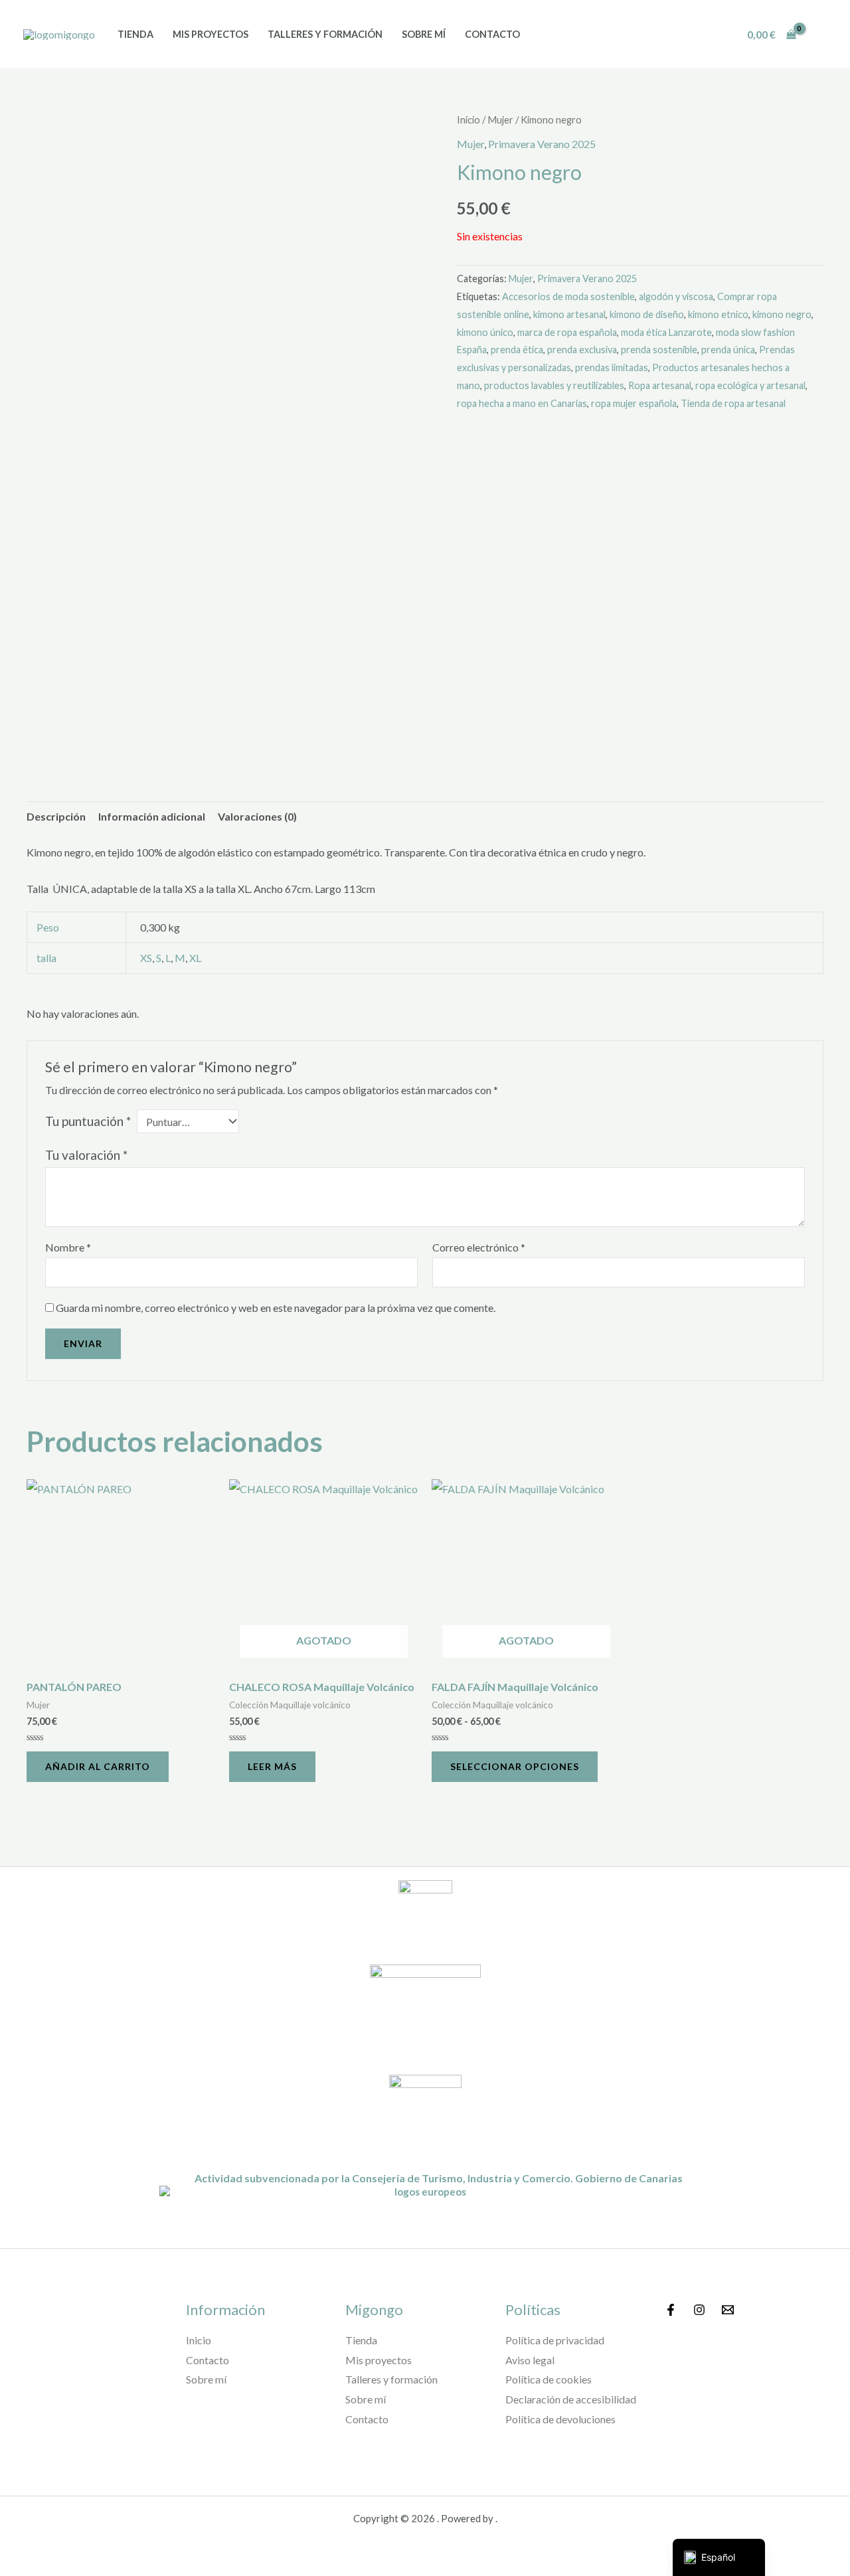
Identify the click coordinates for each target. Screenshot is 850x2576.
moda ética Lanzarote (666, 332)
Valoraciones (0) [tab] (257, 816)
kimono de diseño (647, 314)
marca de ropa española (567, 332)
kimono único (485, 332)
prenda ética (517, 350)
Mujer (500, 120)
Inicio (468, 120)
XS (146, 958)
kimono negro (782, 314)
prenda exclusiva (582, 350)
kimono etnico (718, 314)
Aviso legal (530, 2360)
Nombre (68, 1247)
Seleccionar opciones (515, 1766)
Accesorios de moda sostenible (568, 296)
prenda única (728, 350)
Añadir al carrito (98, 1766)
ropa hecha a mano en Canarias (522, 403)
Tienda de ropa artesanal (733, 403)
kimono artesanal (569, 314)
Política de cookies (549, 2379)
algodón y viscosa (676, 296)
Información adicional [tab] (152, 816)
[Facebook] (671, 2310)
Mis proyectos (211, 34)
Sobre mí (424, 34)
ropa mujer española (634, 403)
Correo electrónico (479, 1247)
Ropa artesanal (660, 385)
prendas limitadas (612, 367)
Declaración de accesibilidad (571, 2399)
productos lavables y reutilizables (554, 385)
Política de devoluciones (560, 2419)
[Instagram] (699, 2310)
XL (195, 958)
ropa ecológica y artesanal (750, 385)
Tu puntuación (88, 1121)
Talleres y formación (325, 34)
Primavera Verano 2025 (542, 144)
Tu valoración (86, 1155)
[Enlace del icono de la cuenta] (821, 35)
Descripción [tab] (56, 816)
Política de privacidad (555, 2340)
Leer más (272, 1766)
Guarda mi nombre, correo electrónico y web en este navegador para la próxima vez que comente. (276, 1308)
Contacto (492, 34)
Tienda (135, 34)
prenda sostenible (659, 350)
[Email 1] (728, 2310)
